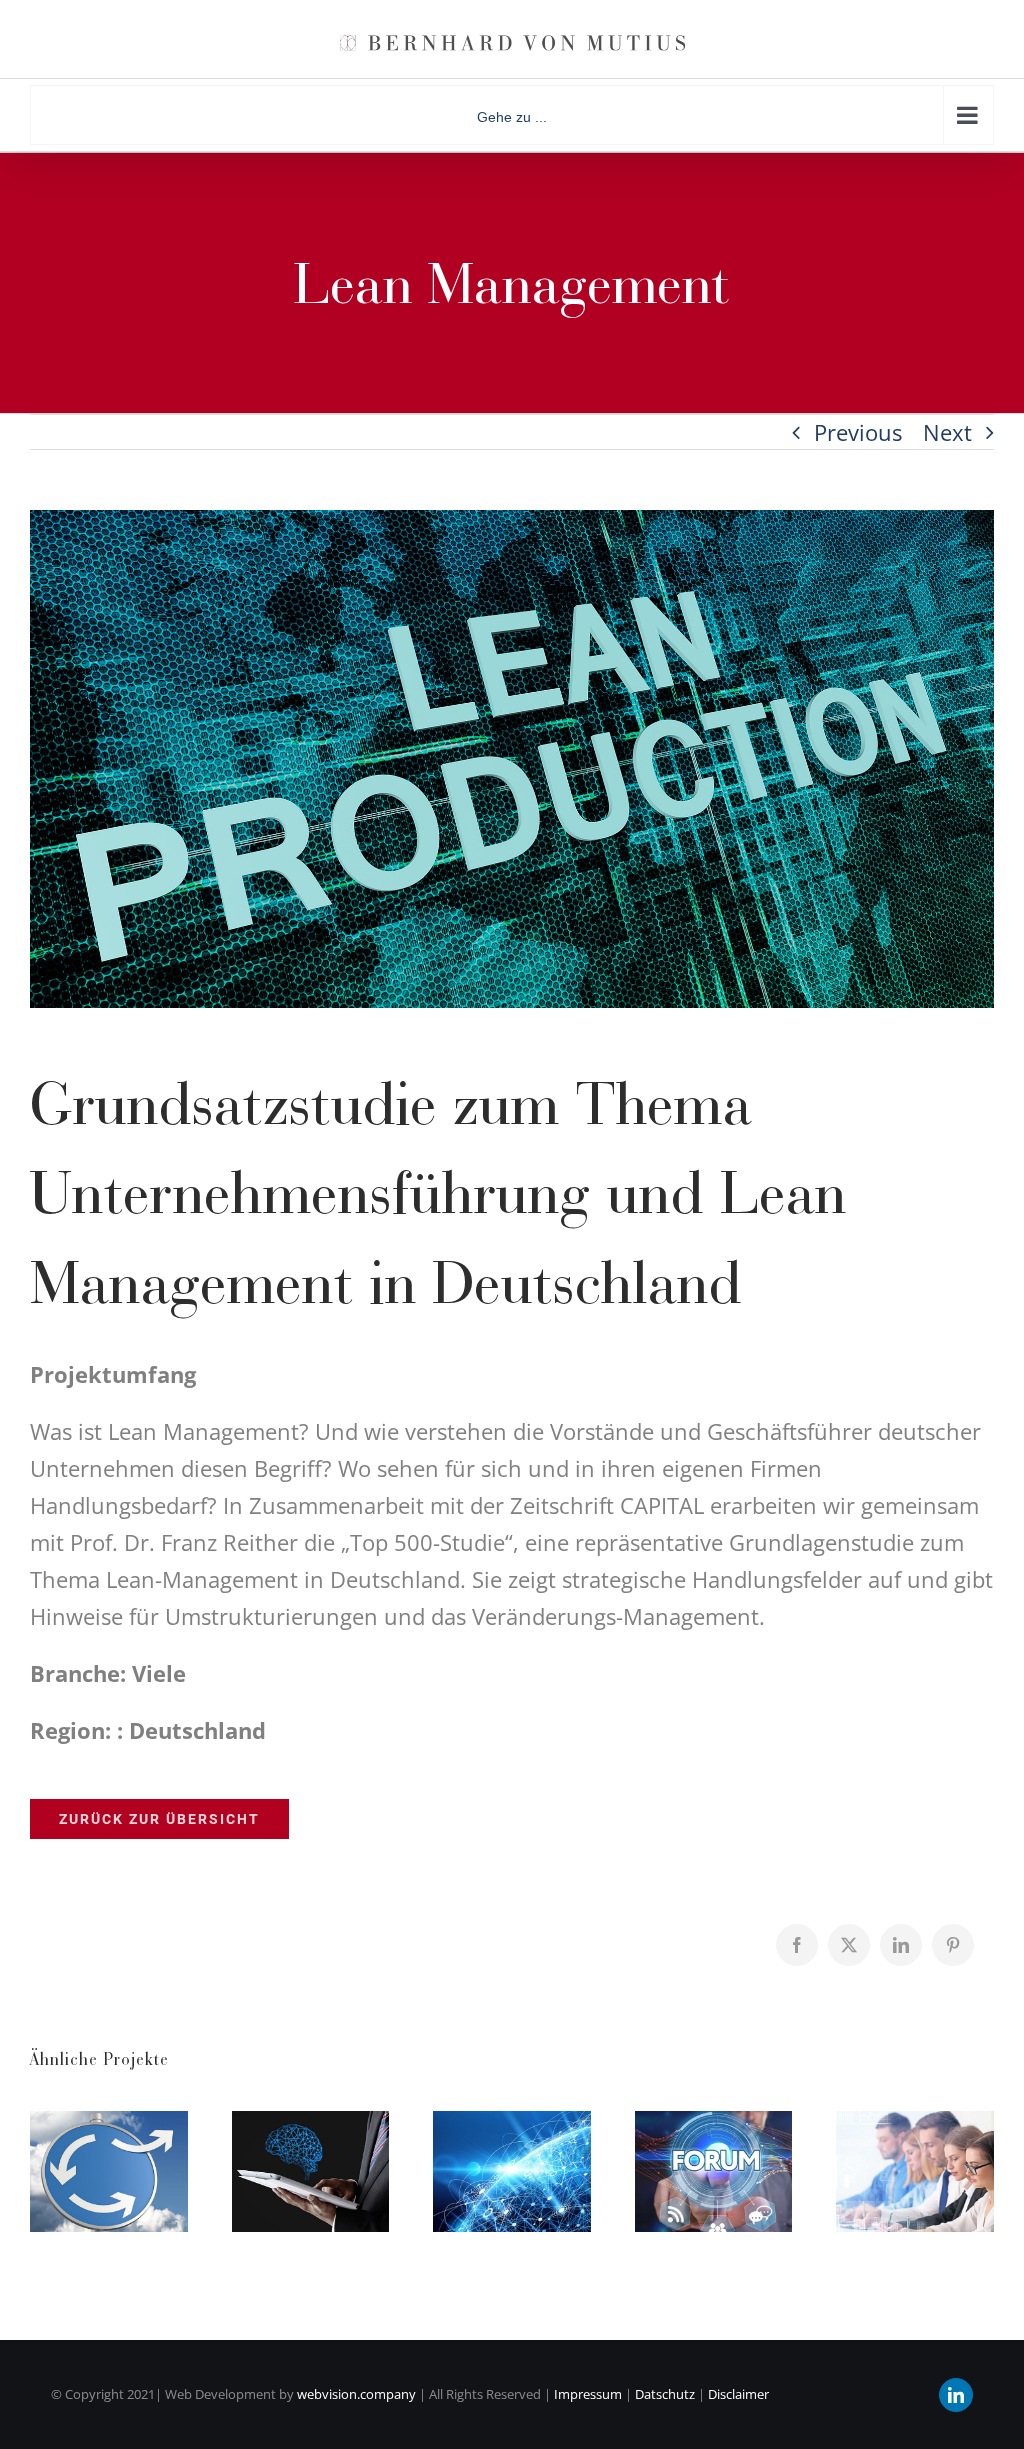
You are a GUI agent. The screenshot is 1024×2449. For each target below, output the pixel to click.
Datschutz (663, 2394)
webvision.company (356, 2394)
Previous (858, 432)
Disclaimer (738, 2394)
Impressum (588, 2394)
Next (947, 432)
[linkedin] (956, 2395)
